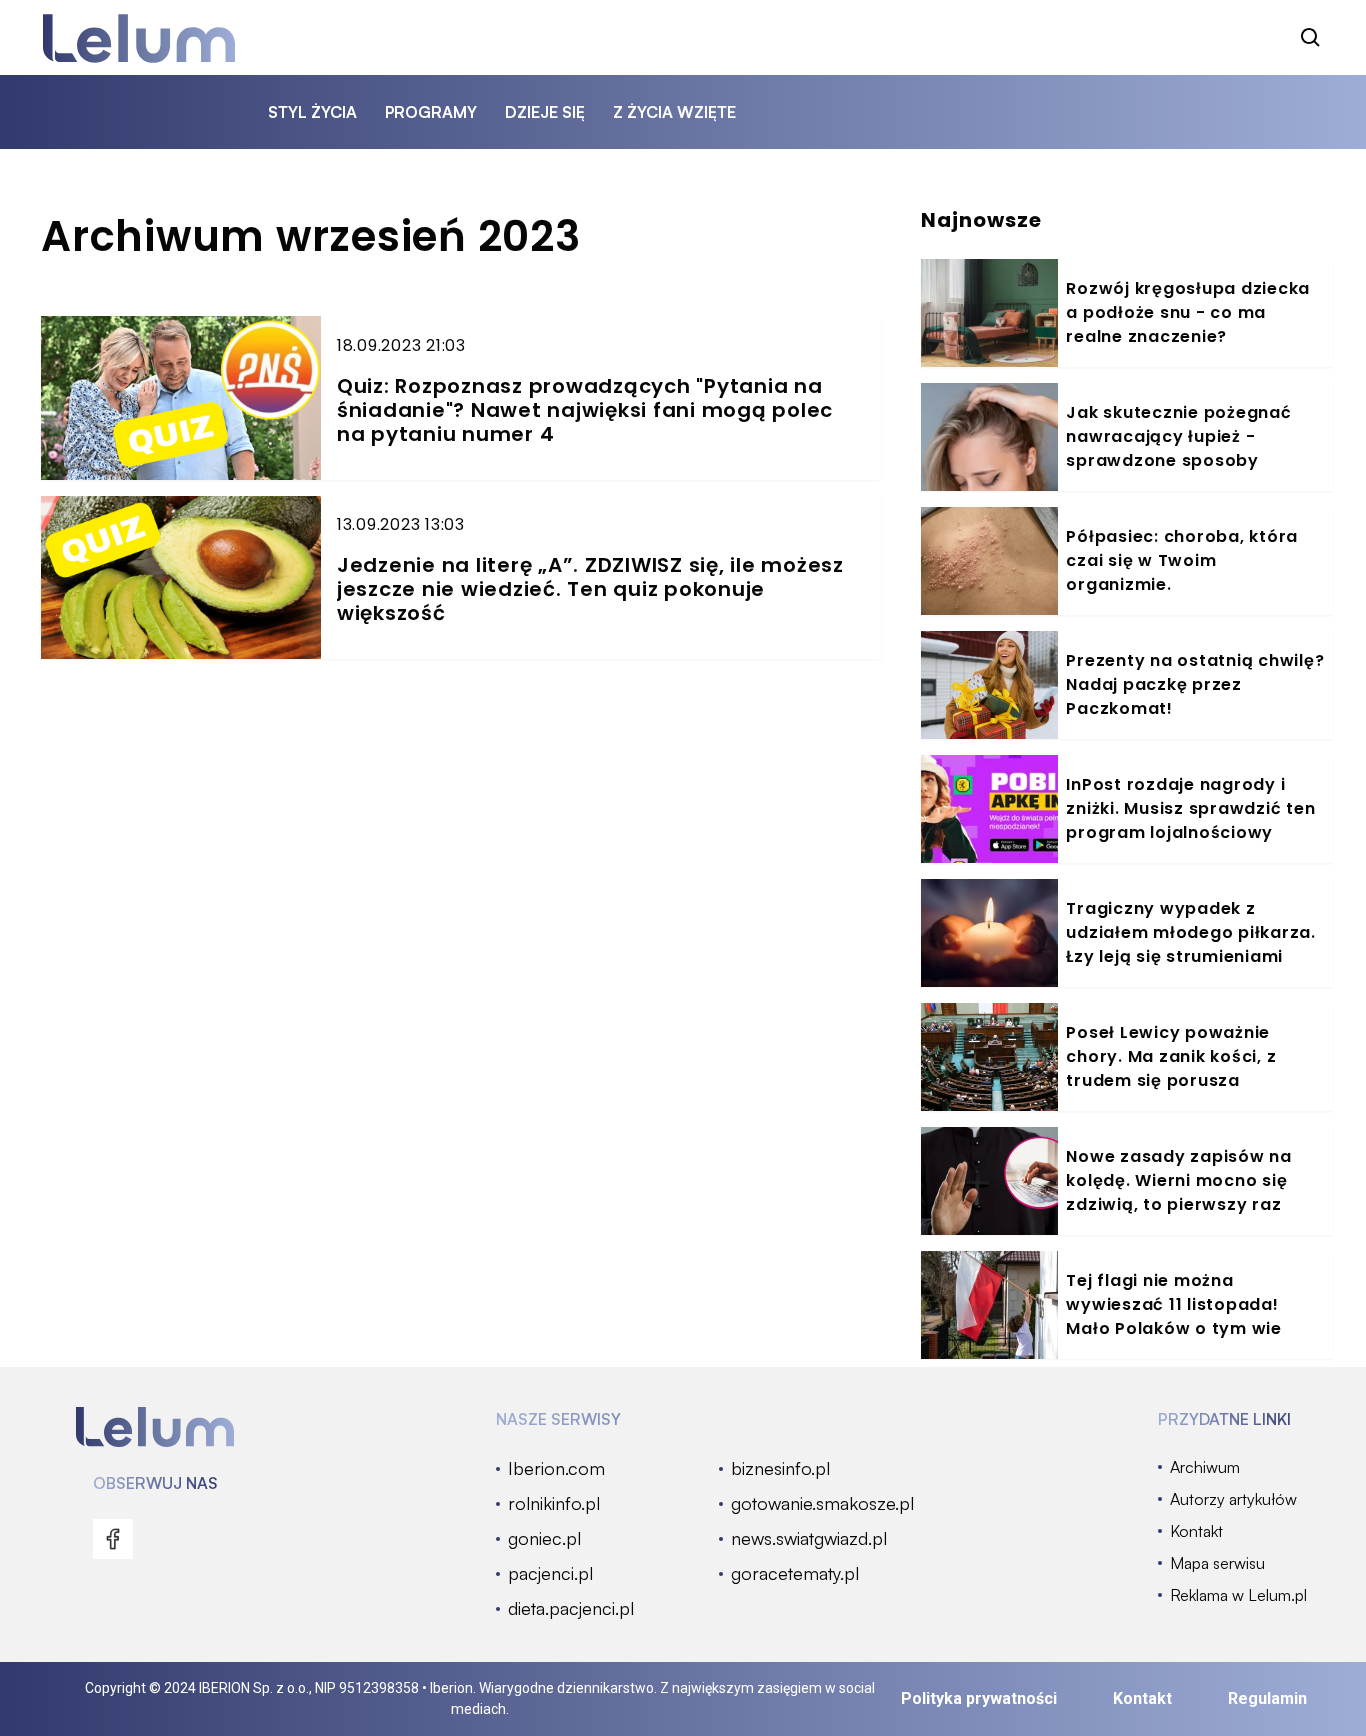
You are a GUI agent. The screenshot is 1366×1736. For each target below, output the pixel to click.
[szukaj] (1311, 38)
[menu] (113, 1539)
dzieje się (545, 112)
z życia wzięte (674, 112)
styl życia (312, 112)
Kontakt (1142, 1698)
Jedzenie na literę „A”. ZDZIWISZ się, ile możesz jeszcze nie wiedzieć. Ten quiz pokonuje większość (590, 589)
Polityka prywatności (979, 1698)
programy (431, 112)
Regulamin (1267, 1698)
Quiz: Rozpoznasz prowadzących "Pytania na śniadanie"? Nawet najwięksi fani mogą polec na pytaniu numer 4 (585, 410)
